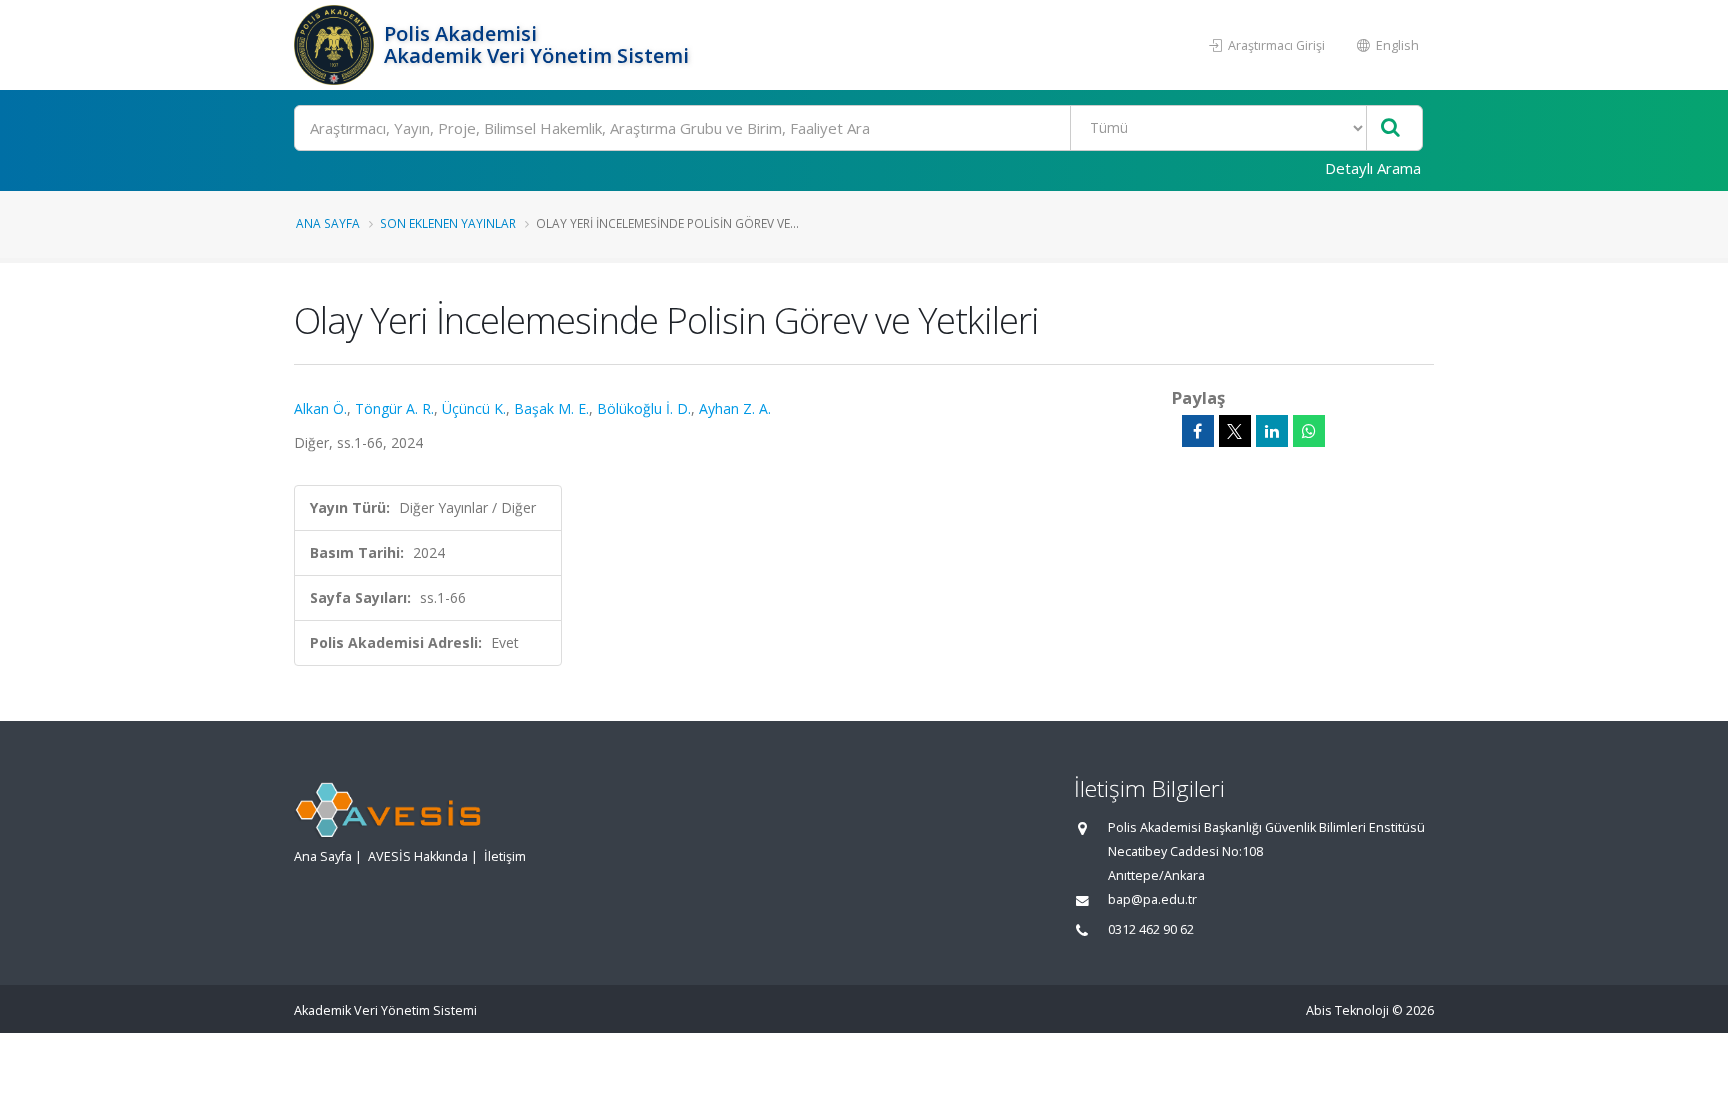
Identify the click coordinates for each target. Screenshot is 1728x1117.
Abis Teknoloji (1347, 1010)
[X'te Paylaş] (1235, 431)
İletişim (505, 856)
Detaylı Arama (1373, 168)
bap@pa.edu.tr (1152, 899)
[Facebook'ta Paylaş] (1198, 431)
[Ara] (1390, 128)
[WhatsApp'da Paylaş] (1309, 431)
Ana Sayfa (328, 223)
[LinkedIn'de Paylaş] (1272, 431)
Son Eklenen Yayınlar (448, 223)
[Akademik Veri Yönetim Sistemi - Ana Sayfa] (336, 45)
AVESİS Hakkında (418, 856)
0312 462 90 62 (1151, 929)
